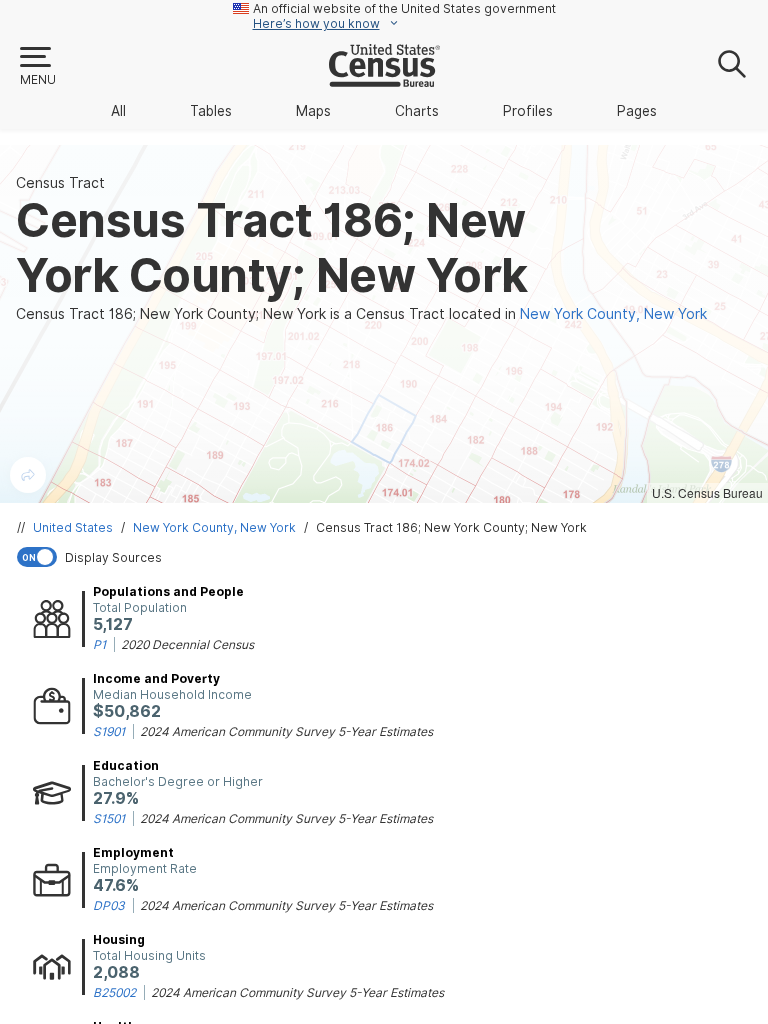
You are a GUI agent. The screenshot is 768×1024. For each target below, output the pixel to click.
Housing (119, 939)
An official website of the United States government (404, 8)
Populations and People (168, 591)
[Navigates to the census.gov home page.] (384, 79)
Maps (313, 111)
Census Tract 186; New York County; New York (451, 527)
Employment (133, 852)
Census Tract (60, 183)
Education (126, 765)
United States (73, 527)
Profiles (528, 111)
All (118, 111)
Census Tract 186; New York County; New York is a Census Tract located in (361, 314)
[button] (37, 67)
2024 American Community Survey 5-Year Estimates (286, 731)
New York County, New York (214, 527)
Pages (637, 111)
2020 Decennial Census (187, 644)
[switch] (388, 557)
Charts (417, 111)
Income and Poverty (156, 678)
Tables (211, 111)
